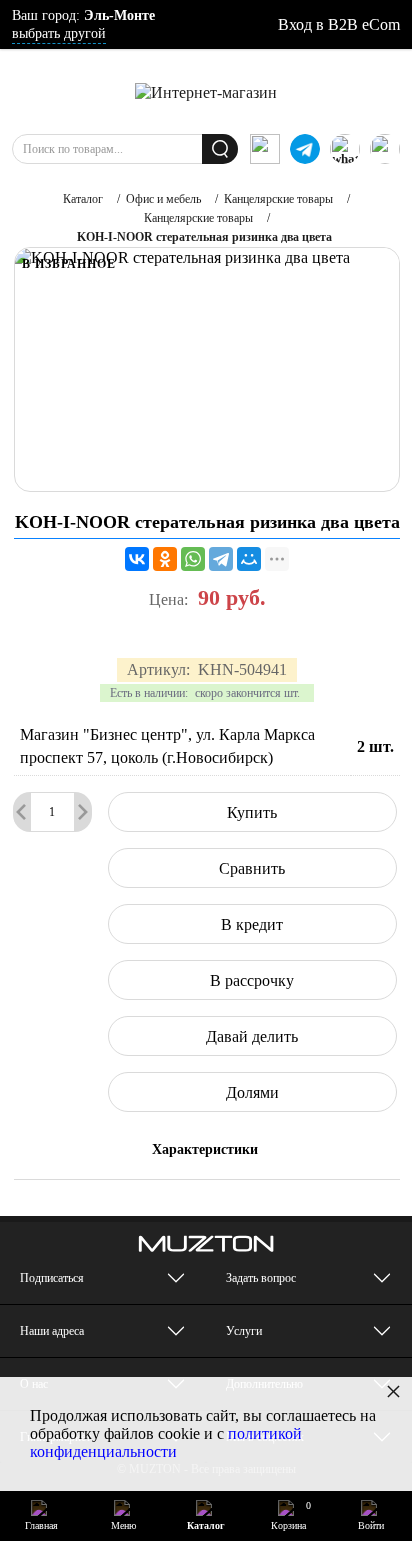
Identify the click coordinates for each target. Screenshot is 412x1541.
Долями (252, 1092)
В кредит (252, 924)
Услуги (244, 1331)
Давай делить (252, 1036)
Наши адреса (52, 1331)
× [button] (393, 1390)
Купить (252, 812)
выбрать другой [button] (59, 33)
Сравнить (252, 868)
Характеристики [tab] (205, 1149)
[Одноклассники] (165, 559)
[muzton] (265, 149)
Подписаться (52, 1278)
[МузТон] (206, 91)
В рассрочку (252, 980)
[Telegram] (221, 559)
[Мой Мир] (249, 559)
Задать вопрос (261, 1278)
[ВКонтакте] (137, 559)
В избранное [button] (69, 264)
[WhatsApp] (193, 559)
